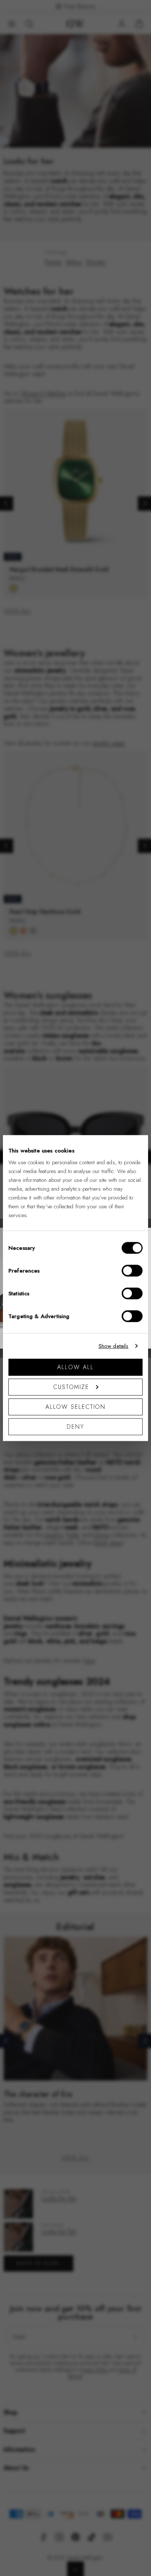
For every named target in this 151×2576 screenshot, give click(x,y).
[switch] (132, 1270)
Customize (71, 1387)
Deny (75, 1426)
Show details (114, 1346)
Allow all (75, 1367)
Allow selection (76, 1406)
